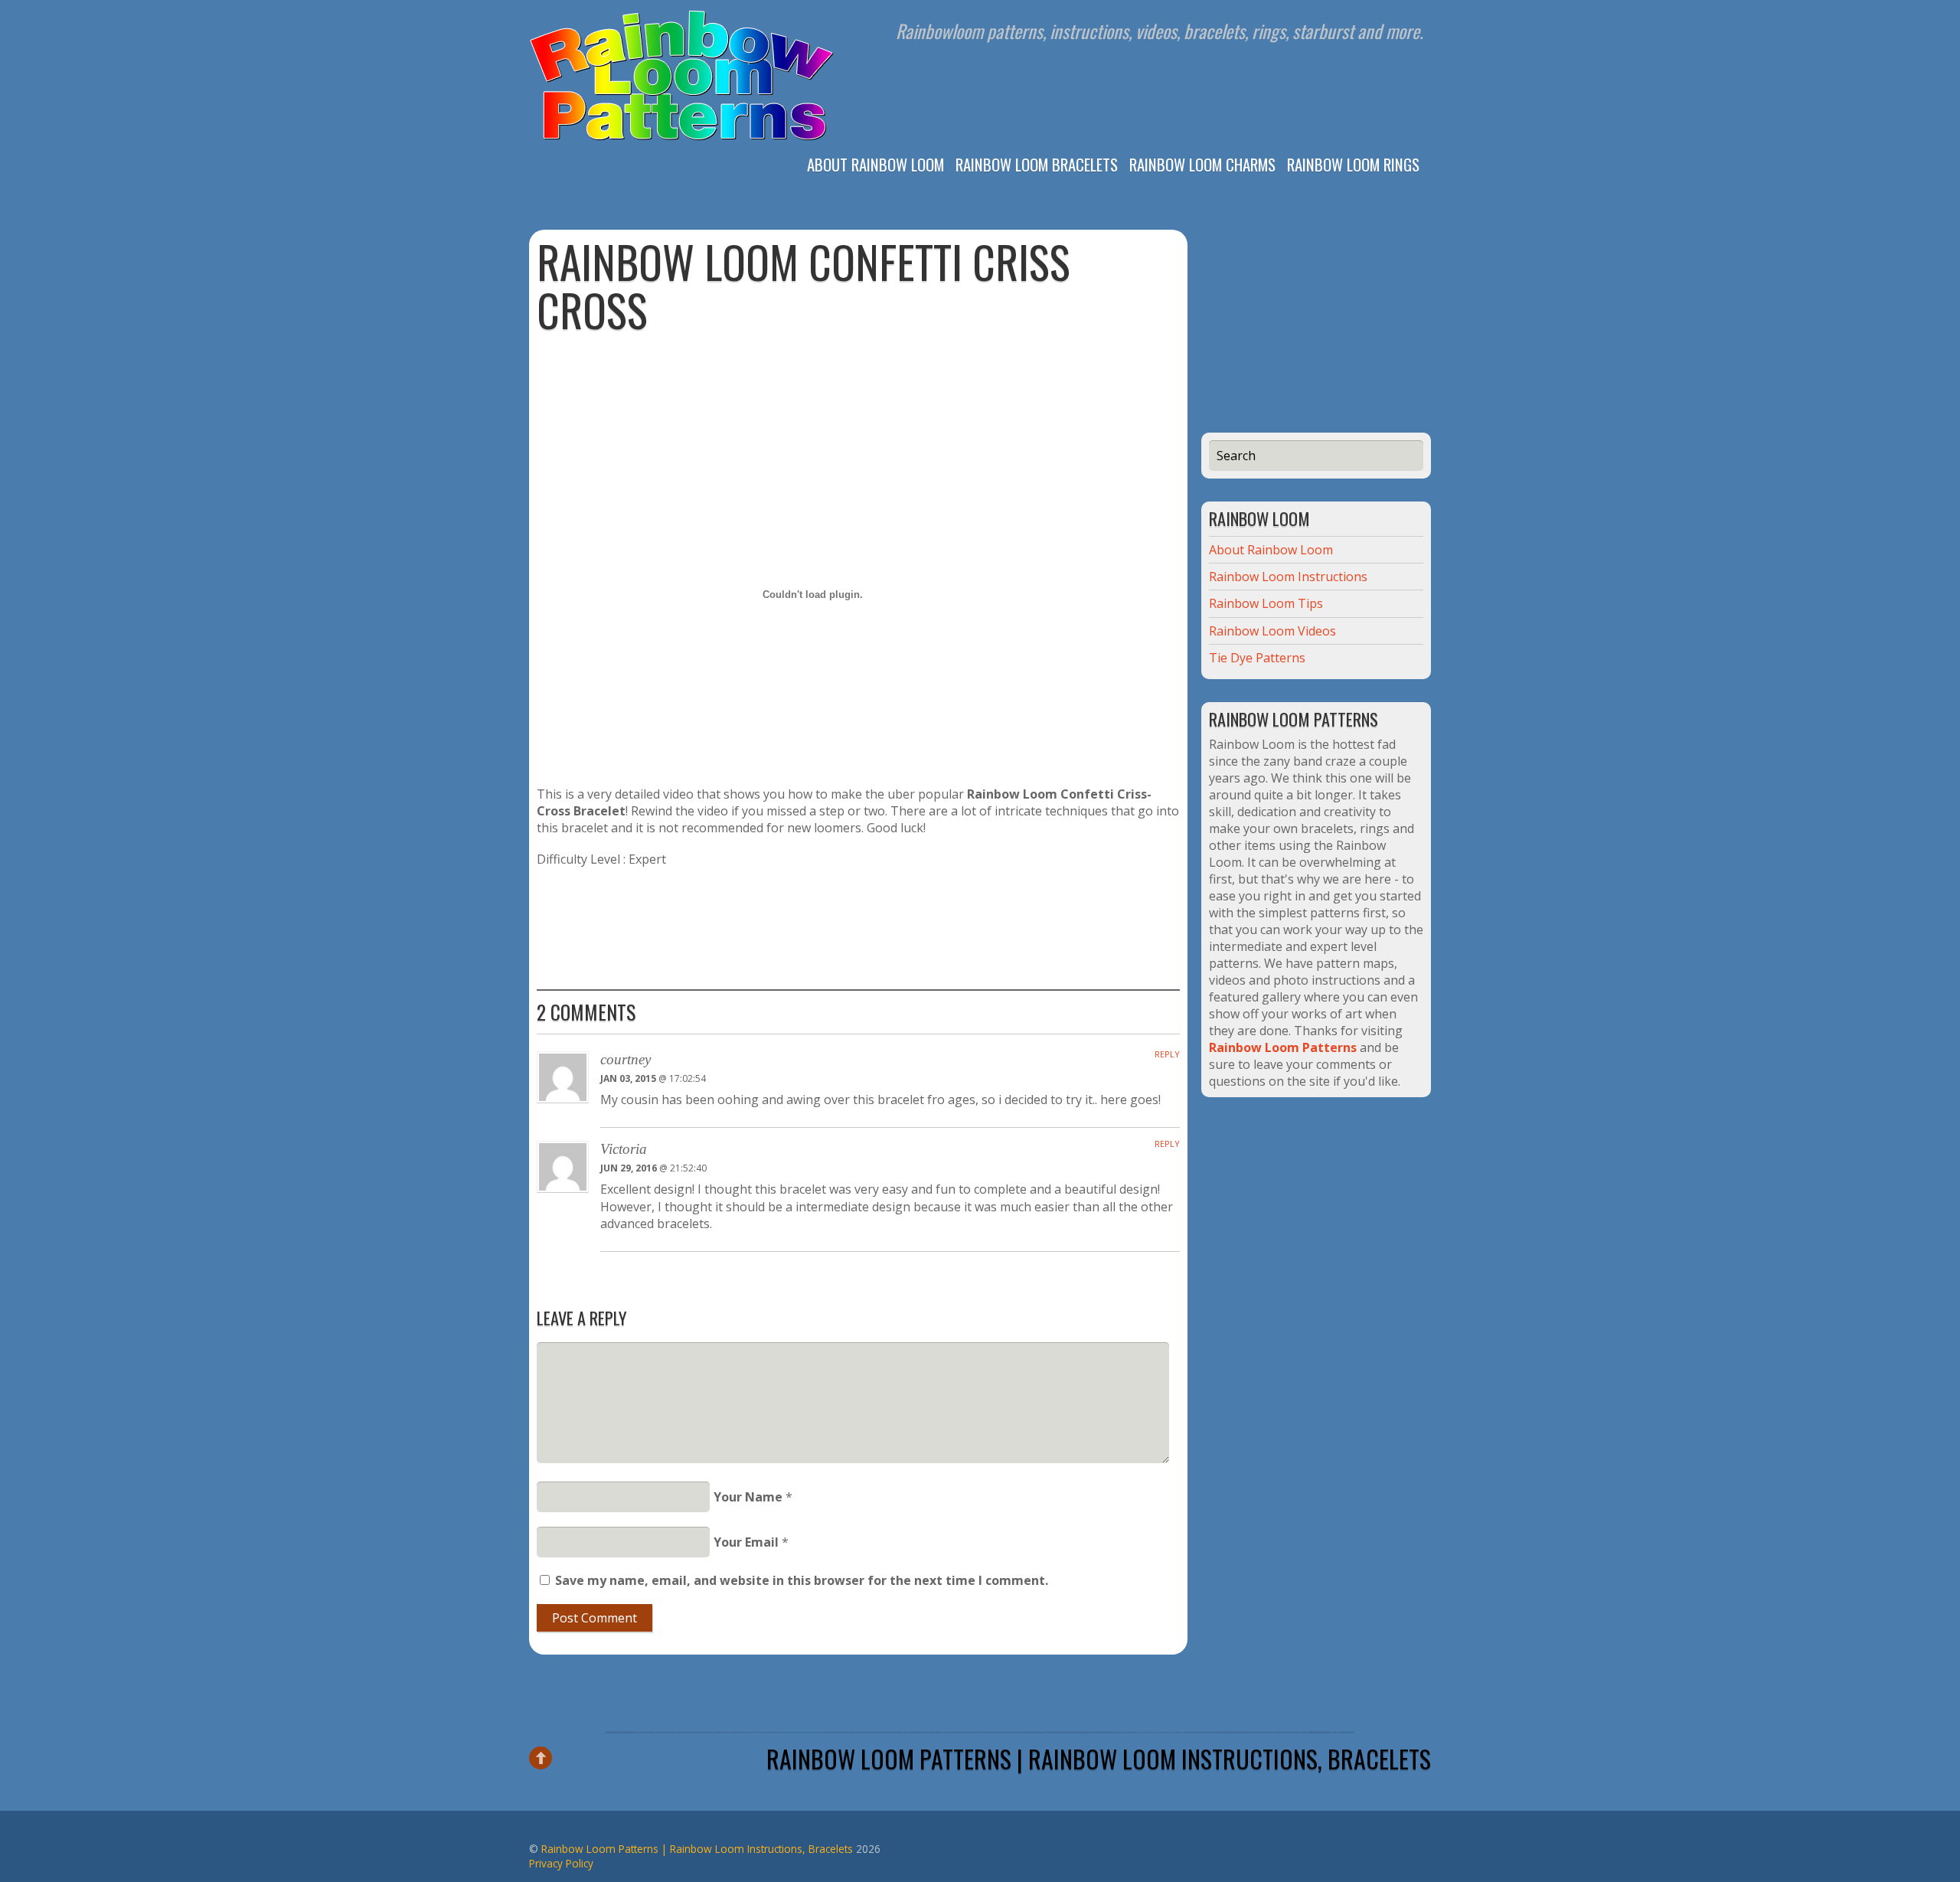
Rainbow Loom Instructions (1288, 577)
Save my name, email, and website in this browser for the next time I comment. (802, 1580)
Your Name (748, 1497)
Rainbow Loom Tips (1266, 603)
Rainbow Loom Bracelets (1037, 163)
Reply (1167, 1054)
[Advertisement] (858, 381)
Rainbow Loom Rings (1353, 163)
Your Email (746, 1542)
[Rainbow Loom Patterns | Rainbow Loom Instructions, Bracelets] (682, 138)
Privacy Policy (561, 1863)
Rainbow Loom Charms (1202, 163)
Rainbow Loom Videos (1272, 631)
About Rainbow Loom (875, 163)
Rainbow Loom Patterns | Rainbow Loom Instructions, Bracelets (1099, 1758)
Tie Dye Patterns (1257, 658)
